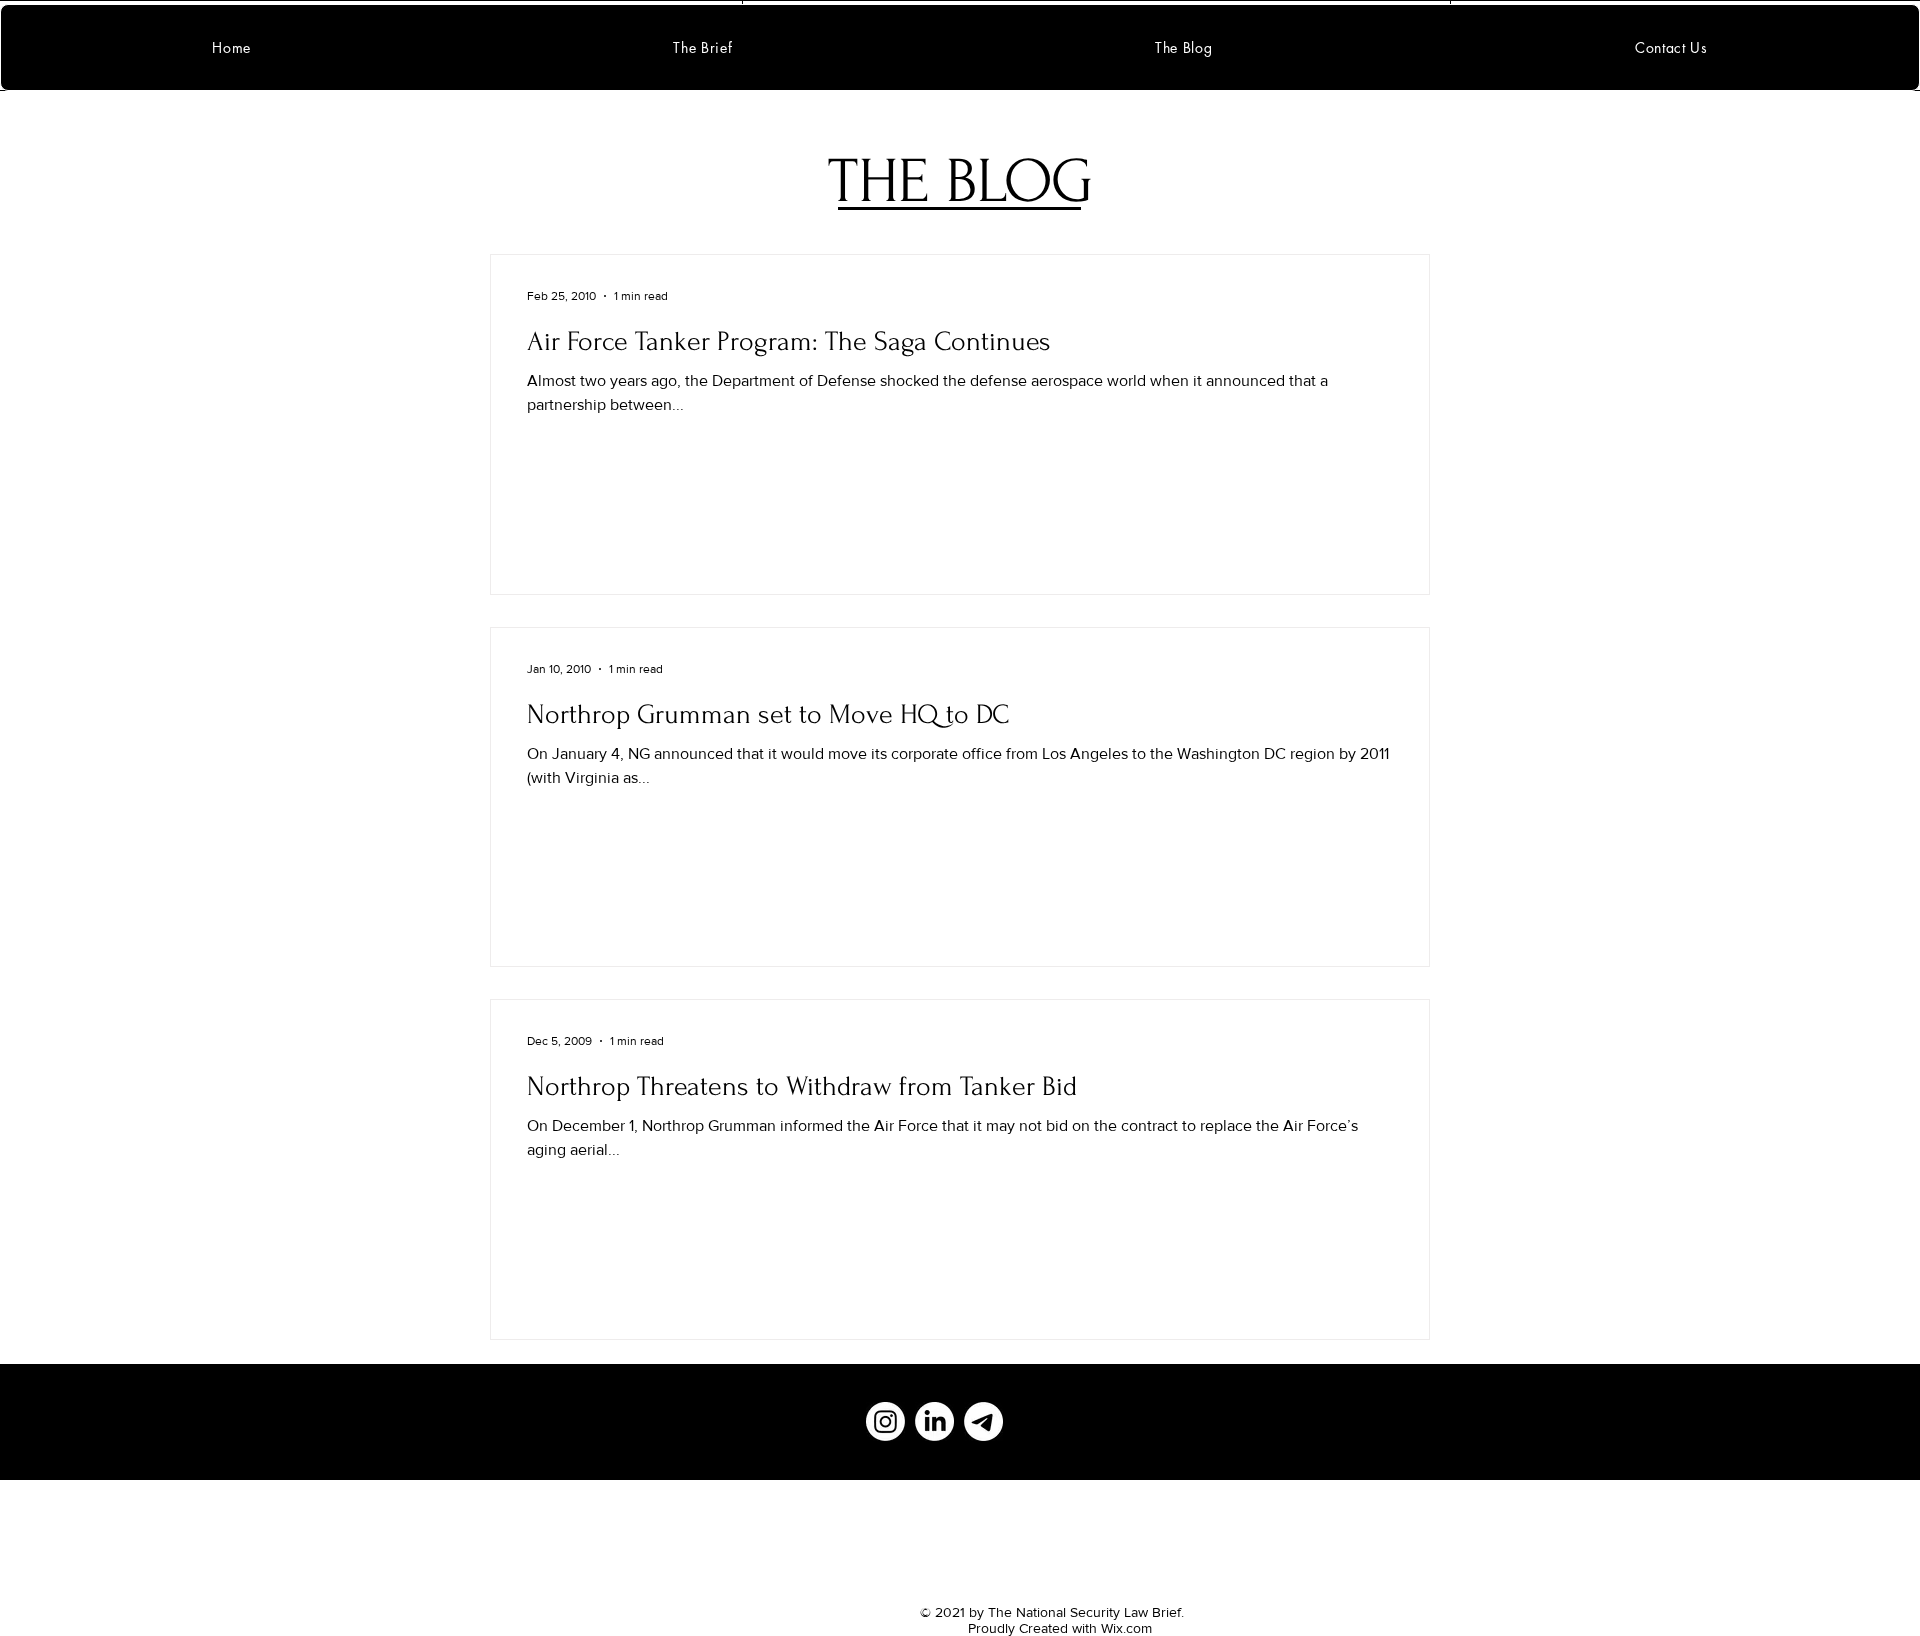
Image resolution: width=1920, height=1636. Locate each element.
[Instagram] (885, 1421)
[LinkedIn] (934, 1421)
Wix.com (1126, 1628)
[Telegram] (983, 1421)
